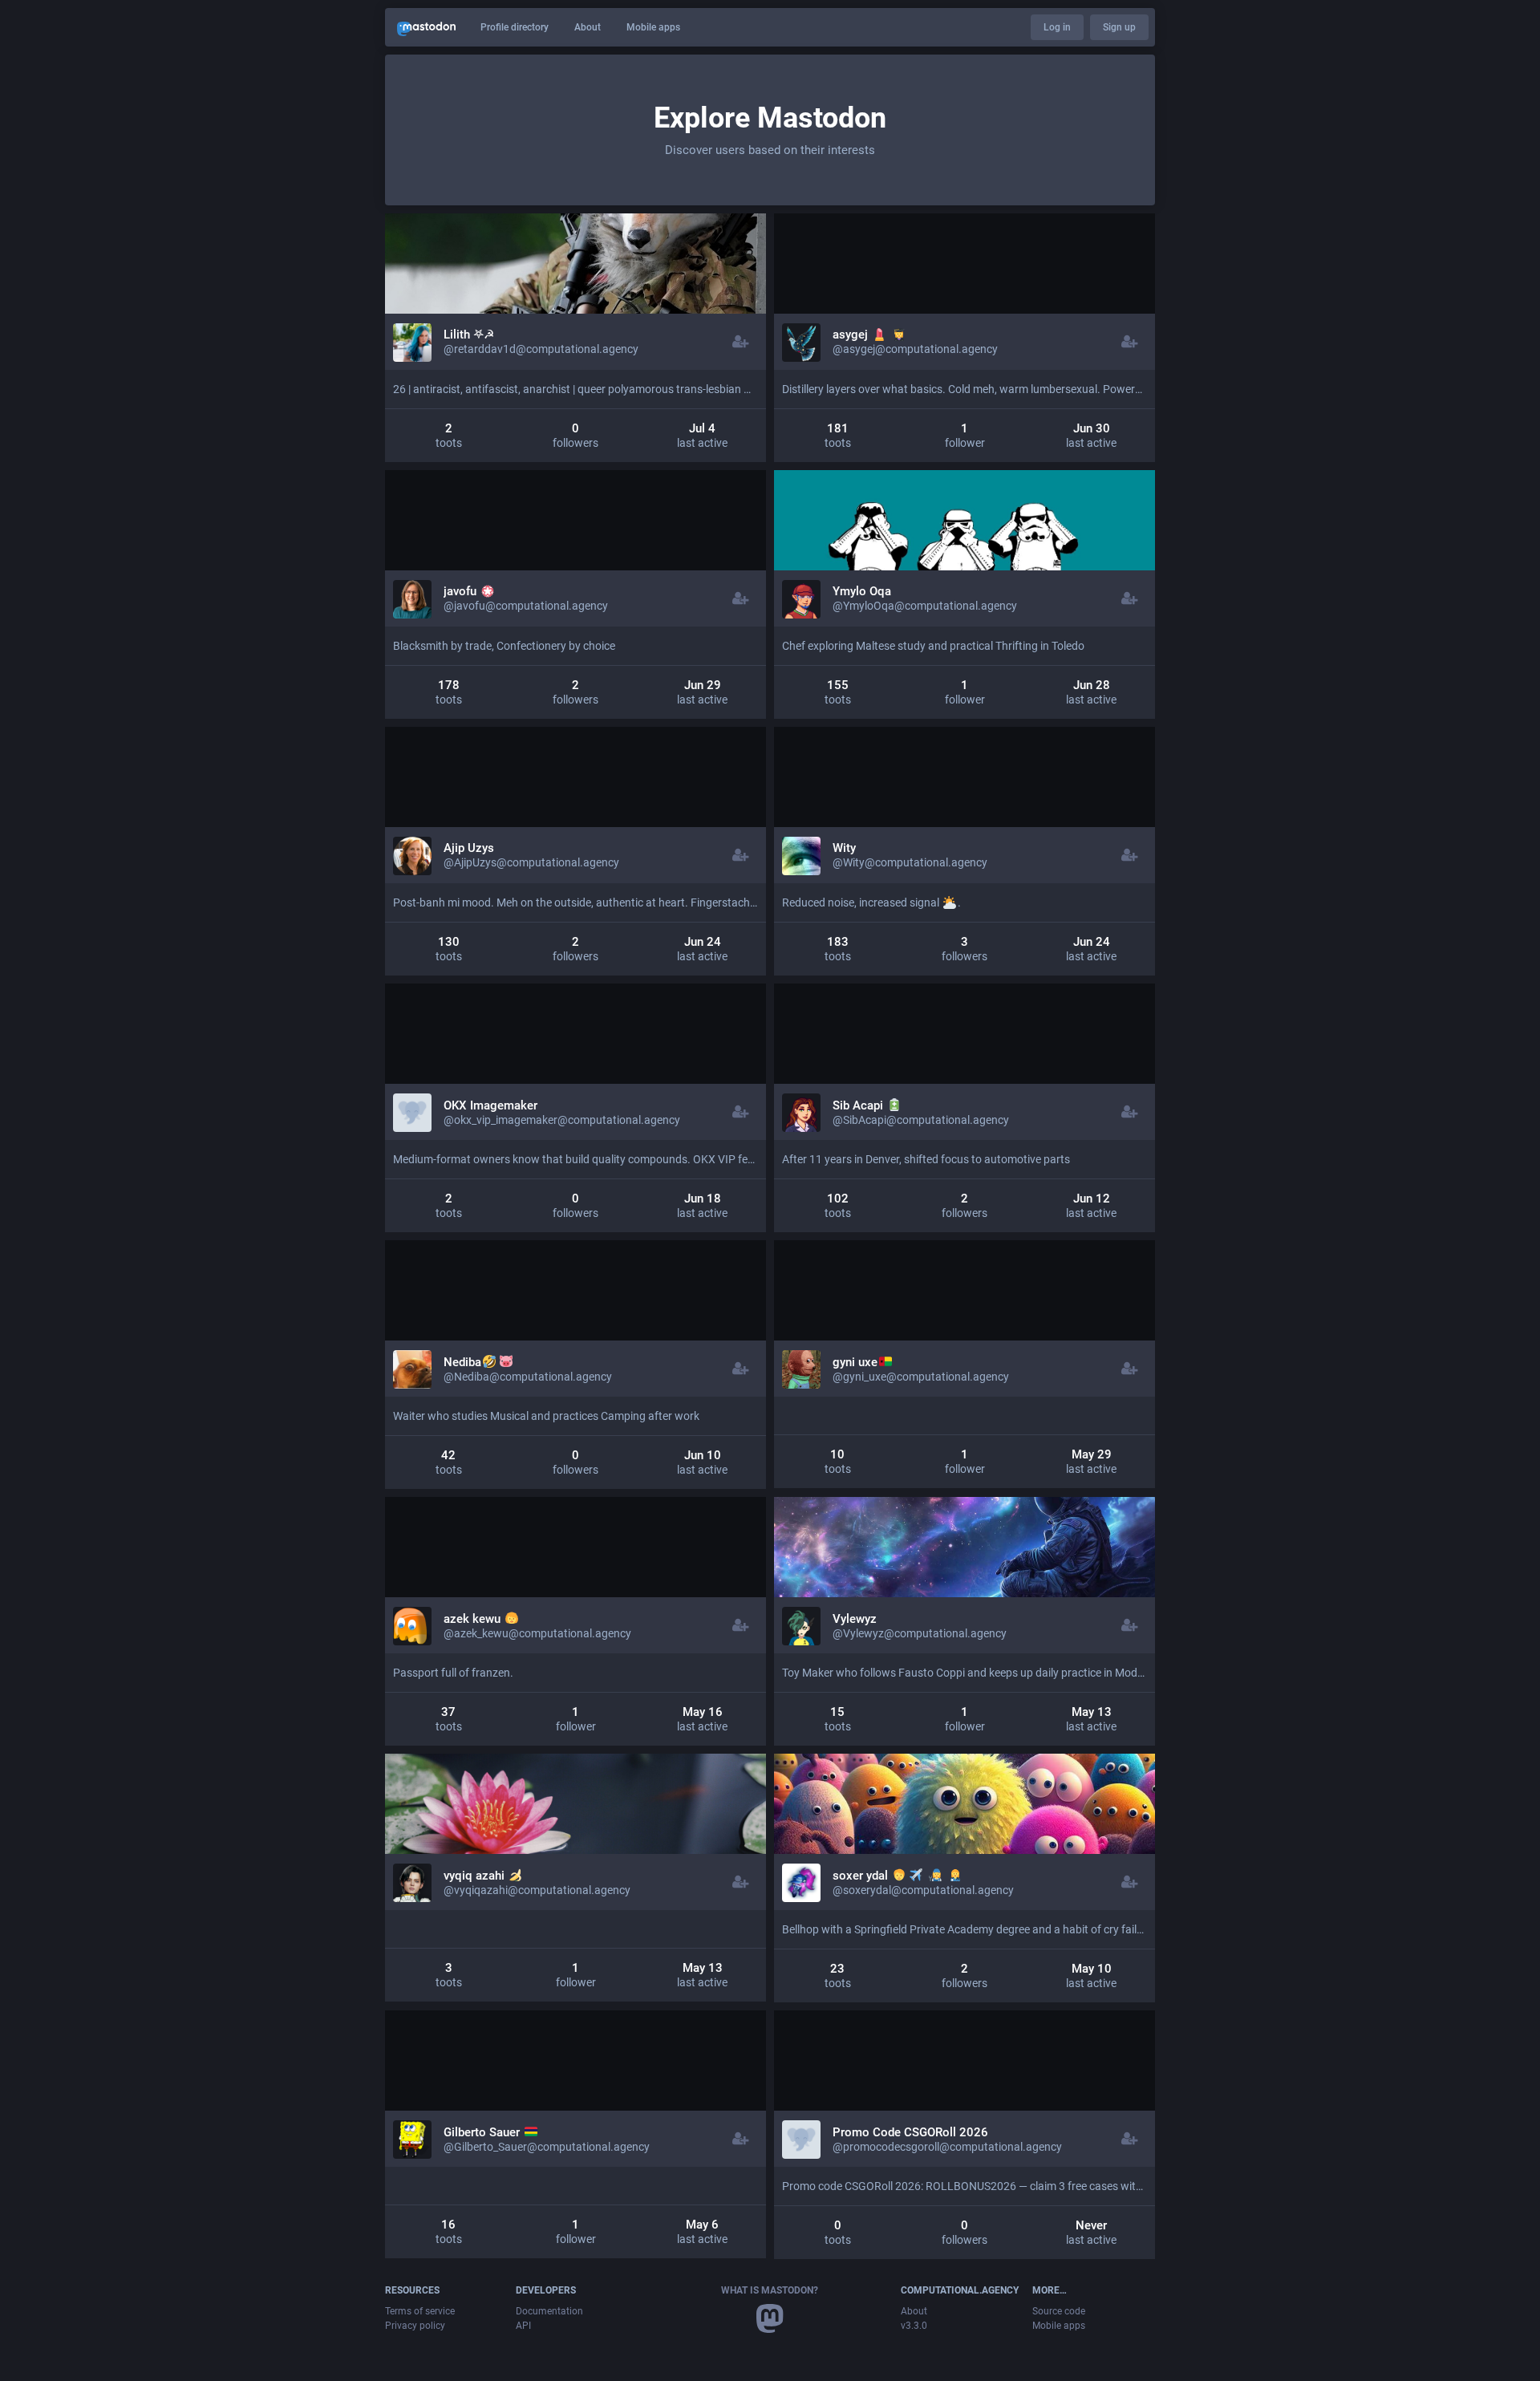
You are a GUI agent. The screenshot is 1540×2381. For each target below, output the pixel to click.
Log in (1057, 27)
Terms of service (420, 2311)
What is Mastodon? (770, 2290)
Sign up (1119, 27)
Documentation (549, 2311)
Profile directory (515, 27)
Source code (1059, 2311)
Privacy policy (415, 2326)
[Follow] (741, 342)
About (588, 27)
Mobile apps (653, 27)
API (523, 2326)
